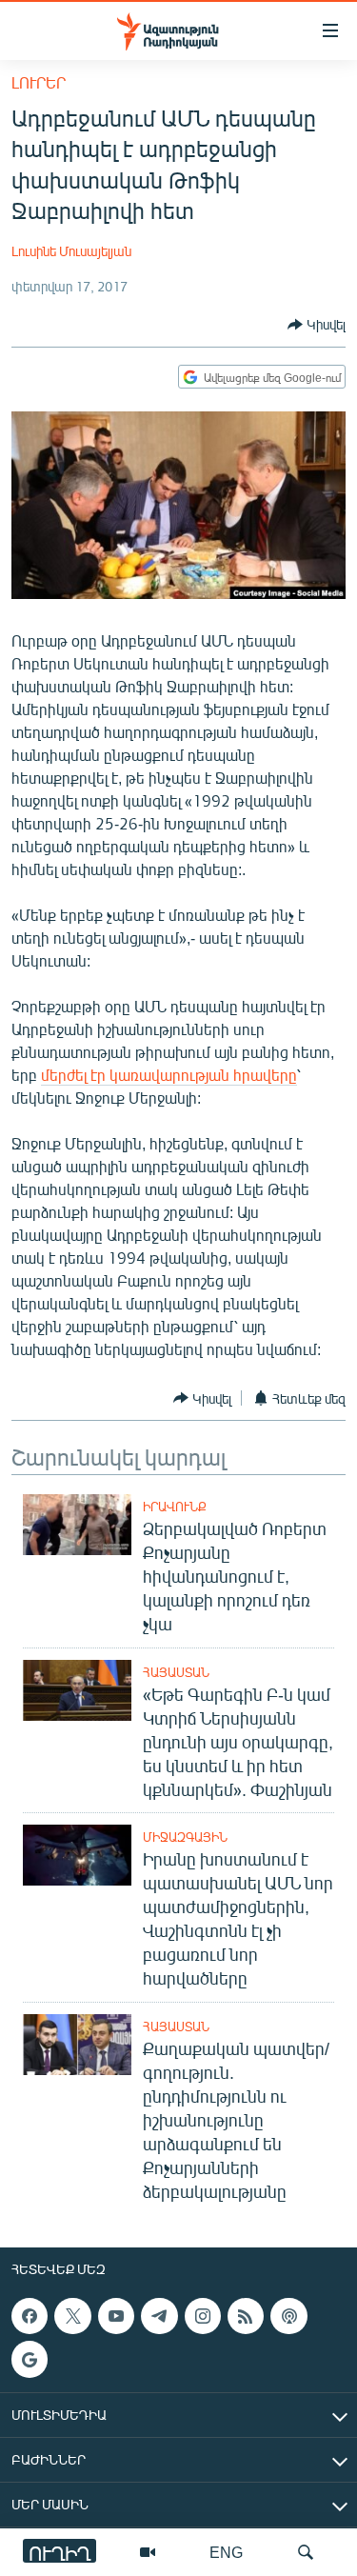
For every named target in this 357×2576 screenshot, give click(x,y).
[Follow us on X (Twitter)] (72, 2316)
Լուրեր (39, 82)
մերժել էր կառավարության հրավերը (169, 1075)
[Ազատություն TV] (148, 2552)
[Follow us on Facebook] (30, 2316)
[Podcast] (288, 2316)
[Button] (317, 325)
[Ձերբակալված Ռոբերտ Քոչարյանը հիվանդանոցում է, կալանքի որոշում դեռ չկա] (77, 1525)
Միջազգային (185, 1837)
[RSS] (246, 2316)
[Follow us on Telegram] (159, 2316)
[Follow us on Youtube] (116, 2316)
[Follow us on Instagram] (203, 2316)
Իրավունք (175, 1507)
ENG (226, 2552)
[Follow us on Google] (30, 2359)
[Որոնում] (306, 2552)
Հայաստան (176, 1672)
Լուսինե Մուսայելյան (71, 251)
